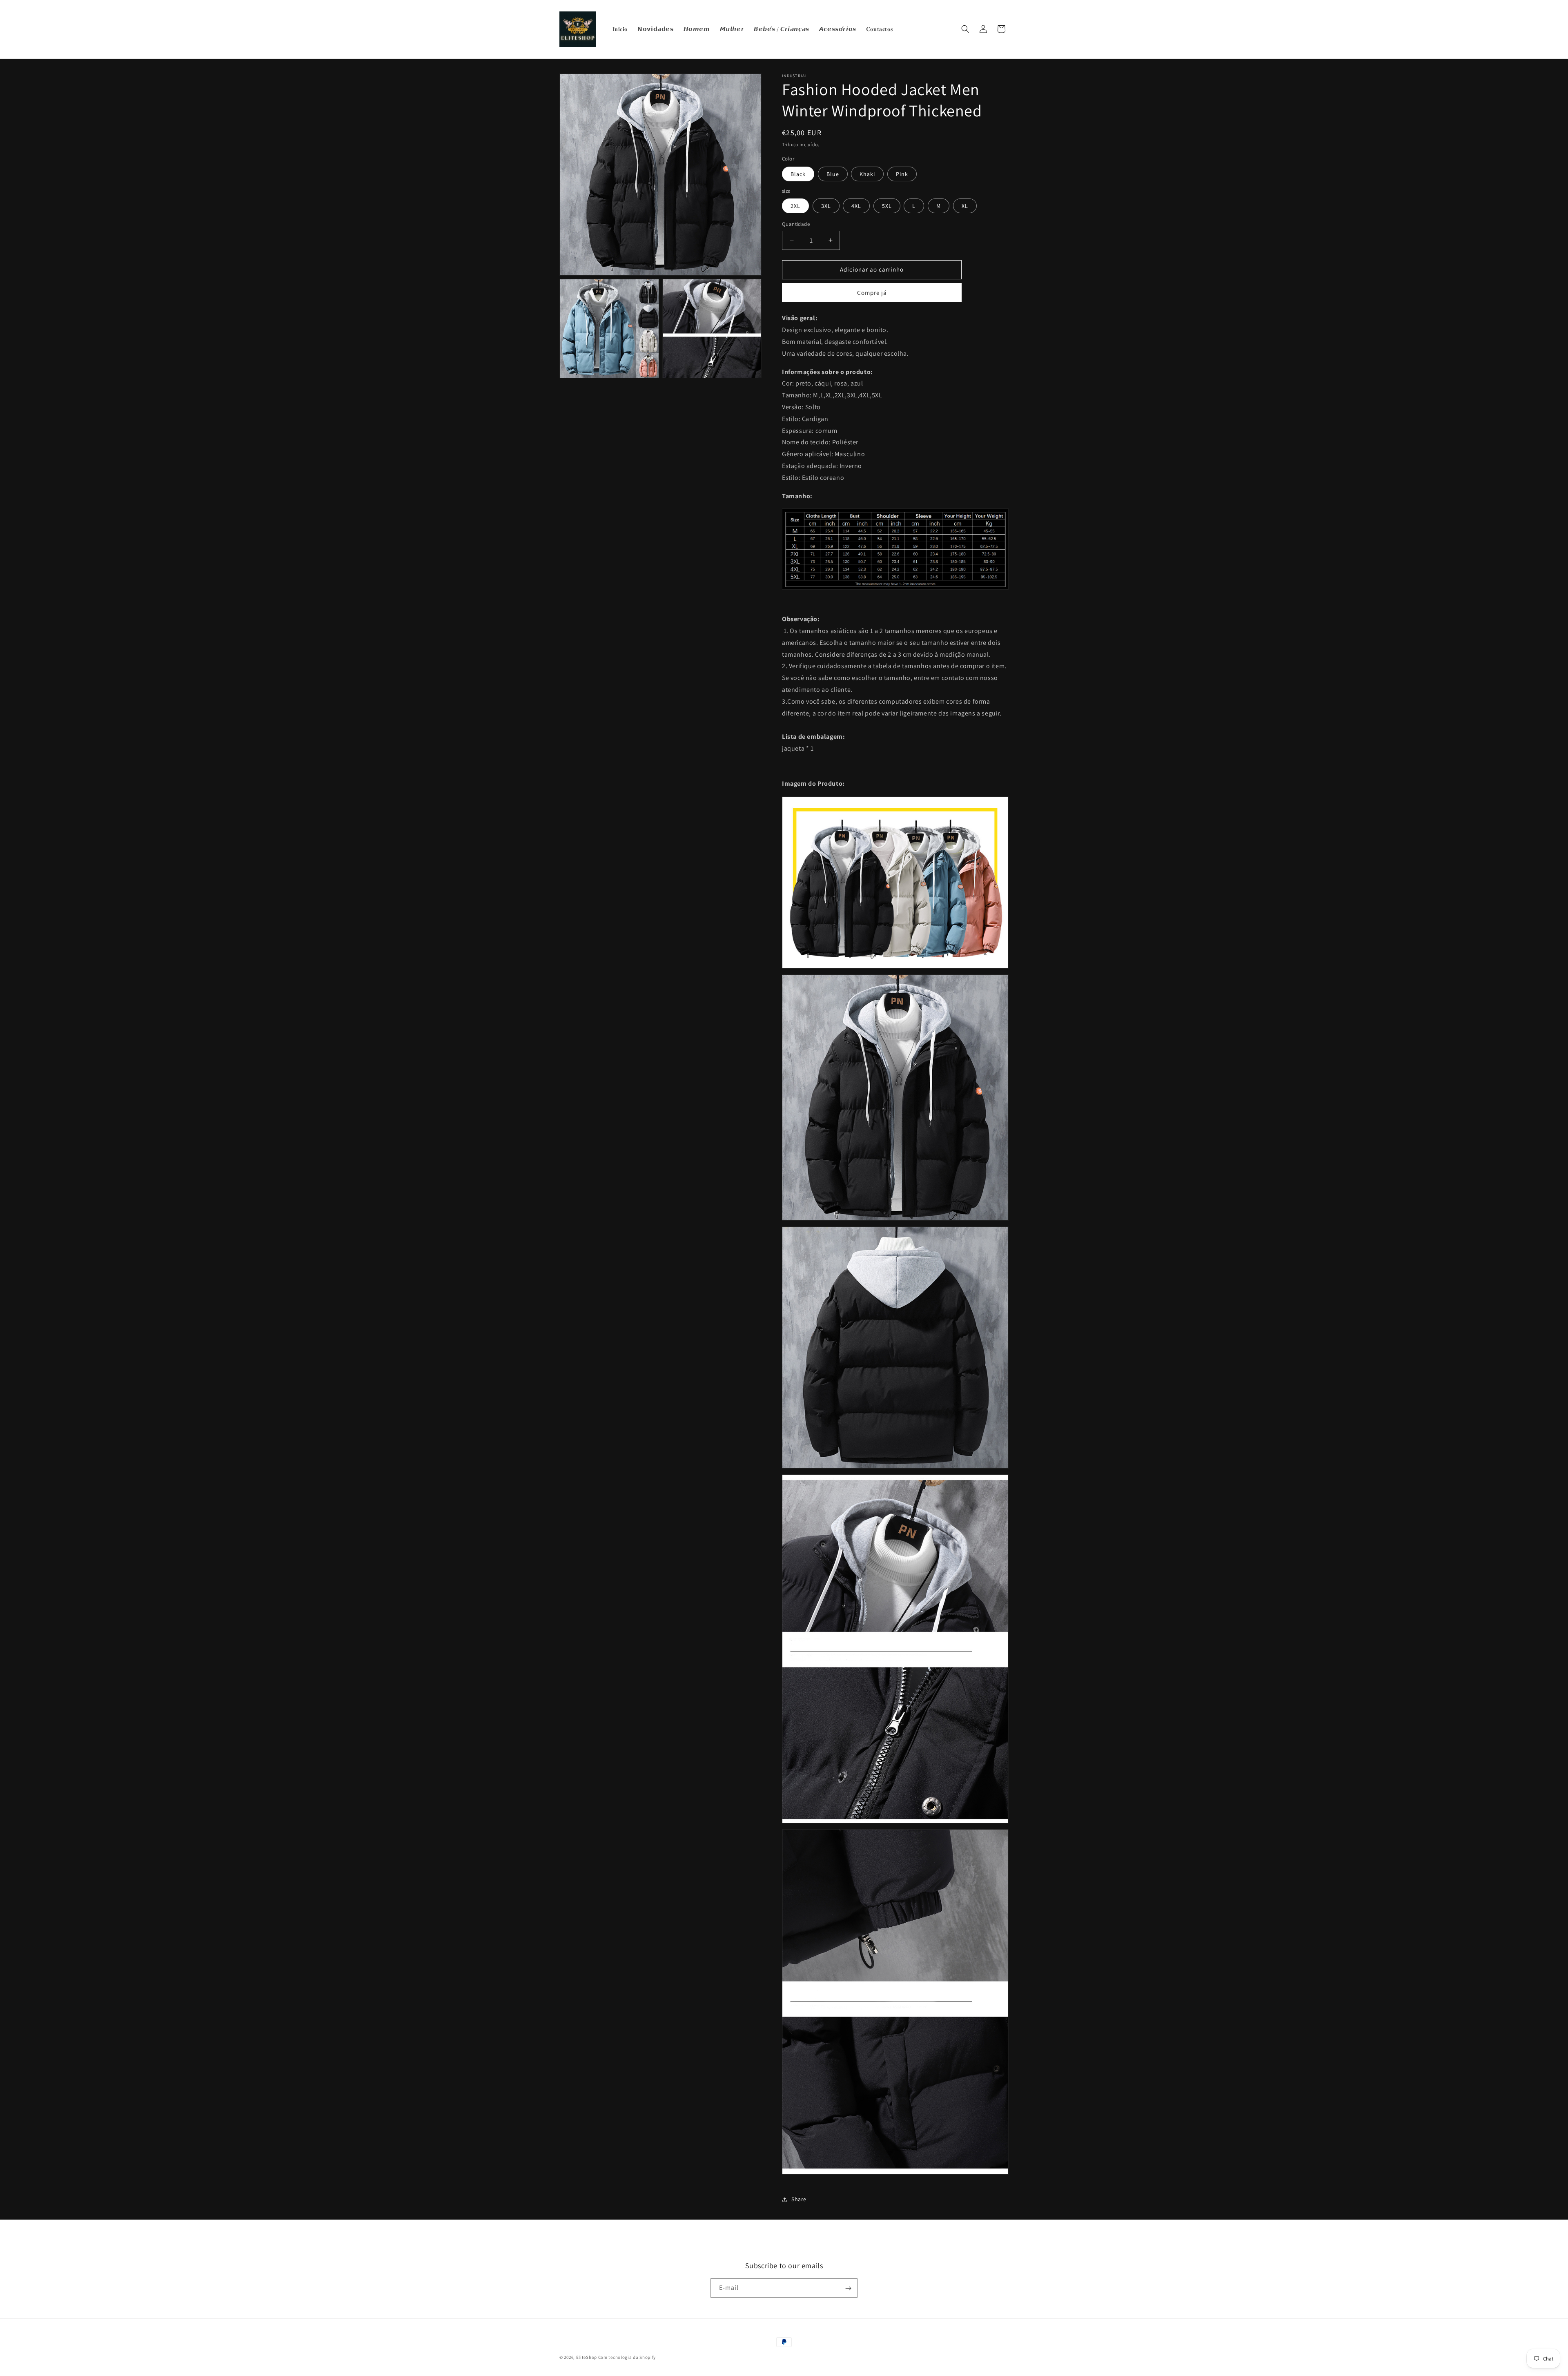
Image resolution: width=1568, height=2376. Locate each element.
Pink (902, 174)
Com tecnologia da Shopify (627, 2357)
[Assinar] (848, 2288)
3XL (826, 206)
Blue (833, 174)
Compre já (872, 293)
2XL (795, 206)
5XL (887, 206)
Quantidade (796, 224)
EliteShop (587, 2357)
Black (798, 174)
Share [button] (799, 2199)
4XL (856, 206)
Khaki (867, 174)
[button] (965, 29)
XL (965, 206)
